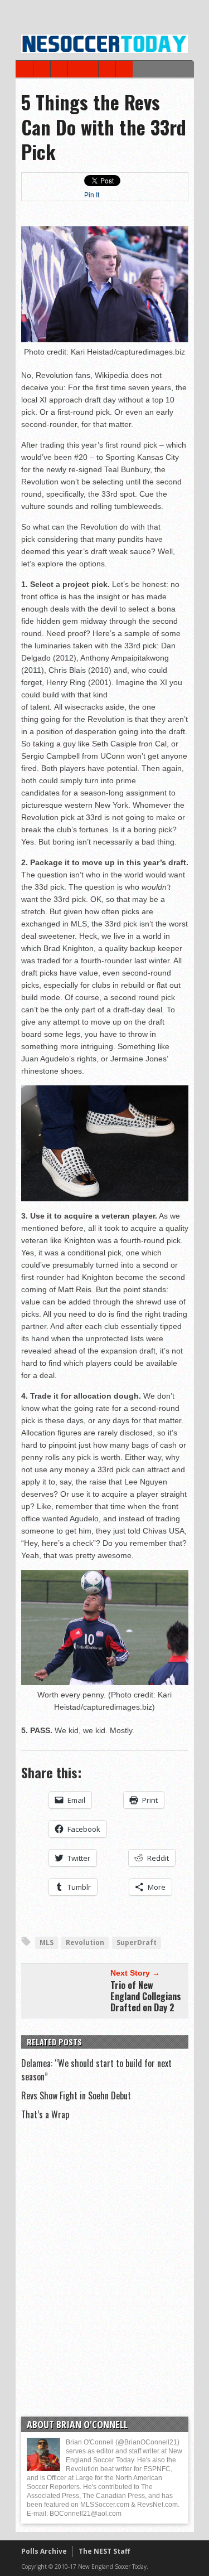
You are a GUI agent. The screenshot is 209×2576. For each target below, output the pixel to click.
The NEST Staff (104, 2551)
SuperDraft (137, 1942)
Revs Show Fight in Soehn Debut (76, 2095)
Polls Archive (44, 2551)
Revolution (85, 1942)
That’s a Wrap (45, 2114)
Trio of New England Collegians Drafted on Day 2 (146, 1996)
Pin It (92, 195)
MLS (47, 1942)
